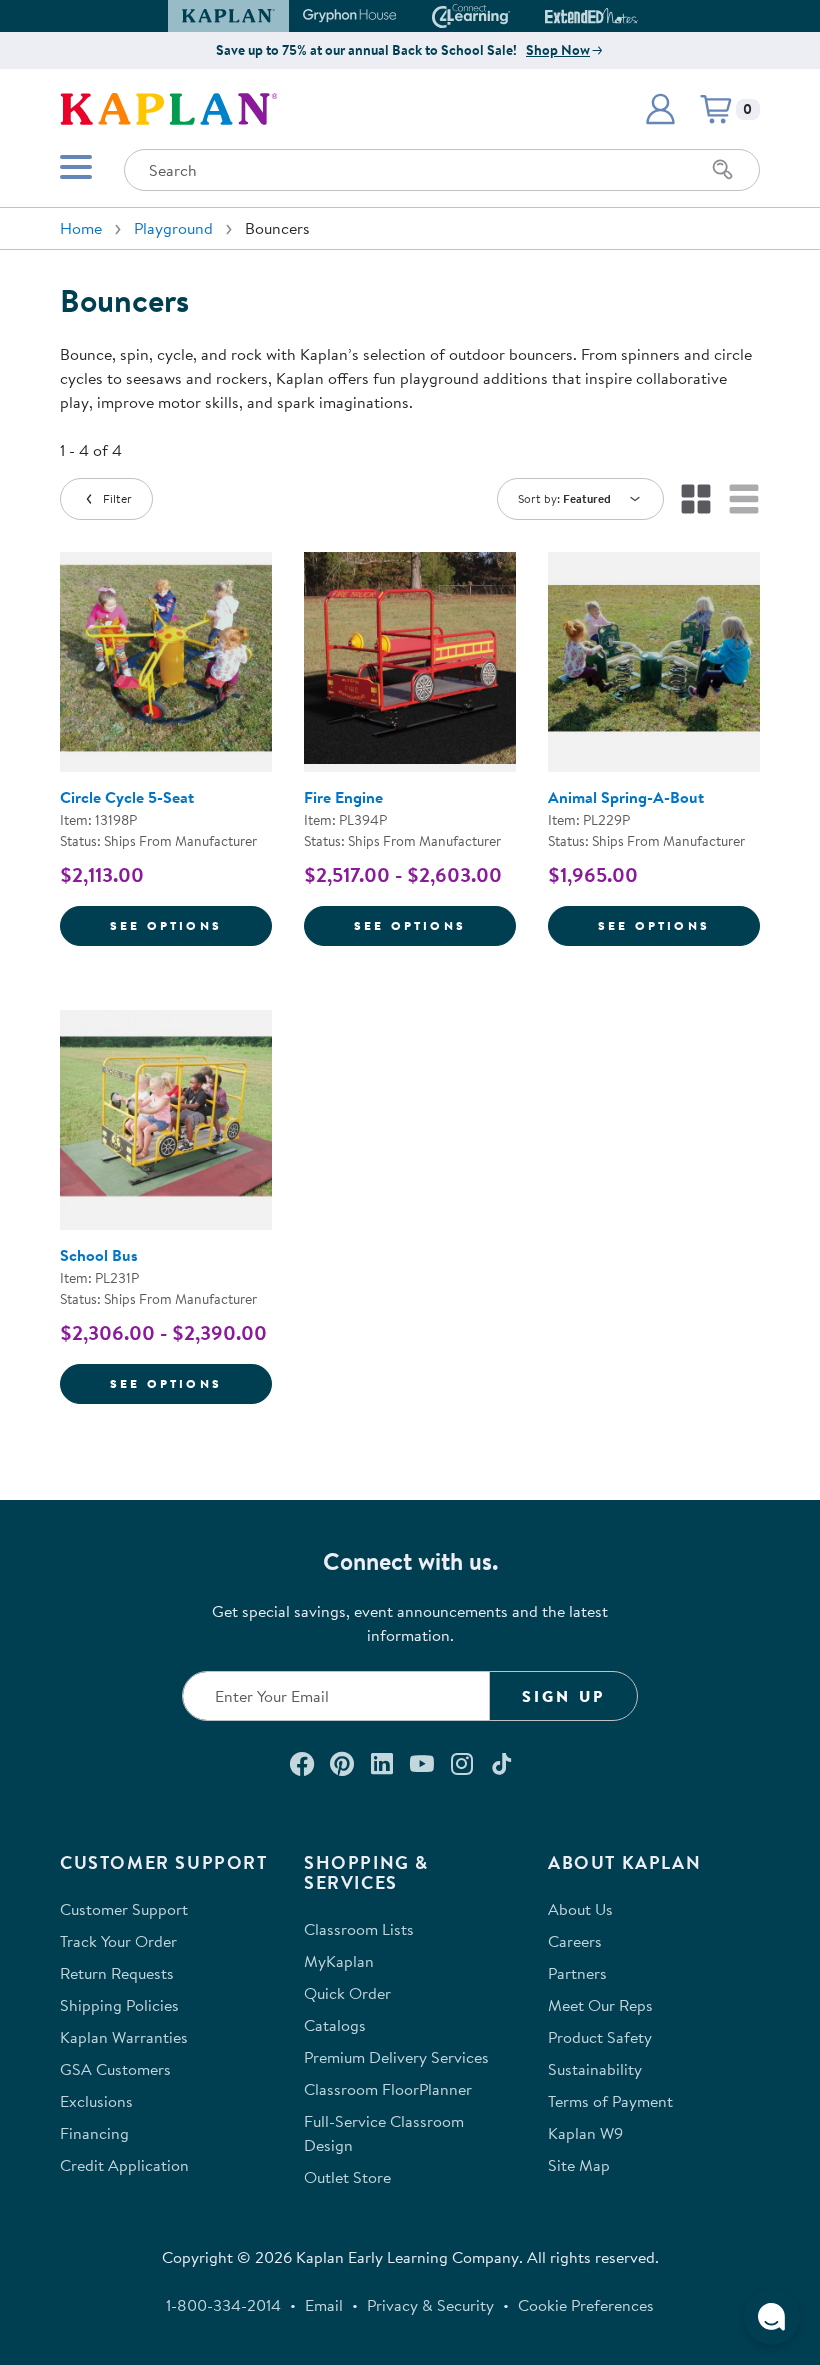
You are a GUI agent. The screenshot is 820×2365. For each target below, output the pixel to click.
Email (324, 2305)
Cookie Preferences (586, 2305)
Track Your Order (118, 1941)
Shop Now (558, 50)
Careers (575, 1941)
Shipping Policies (119, 2005)
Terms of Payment (610, 2101)
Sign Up (563, 1696)
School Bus (99, 1255)
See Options (191, 925)
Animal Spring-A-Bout (626, 797)
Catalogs (335, 2025)
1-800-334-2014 (223, 2305)
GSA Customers (115, 2069)
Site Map (579, 2165)
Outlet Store (347, 2177)
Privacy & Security (430, 2305)
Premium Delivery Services (396, 2057)
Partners (577, 1973)
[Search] (723, 170)
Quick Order (347, 1993)
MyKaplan (339, 1961)
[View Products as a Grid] (696, 499)
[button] (629, 16)
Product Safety (600, 2037)
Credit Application (124, 2165)
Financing (94, 2133)
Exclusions (96, 2101)
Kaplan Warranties (124, 2037)
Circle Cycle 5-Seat (127, 797)
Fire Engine (343, 797)
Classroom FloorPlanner (388, 2089)
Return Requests (117, 1973)
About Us (580, 1909)
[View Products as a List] (744, 499)
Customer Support (124, 1909)
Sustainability (595, 2069)
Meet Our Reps (600, 2005)
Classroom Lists (359, 1929)
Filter (117, 498)
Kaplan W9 (585, 2133)
